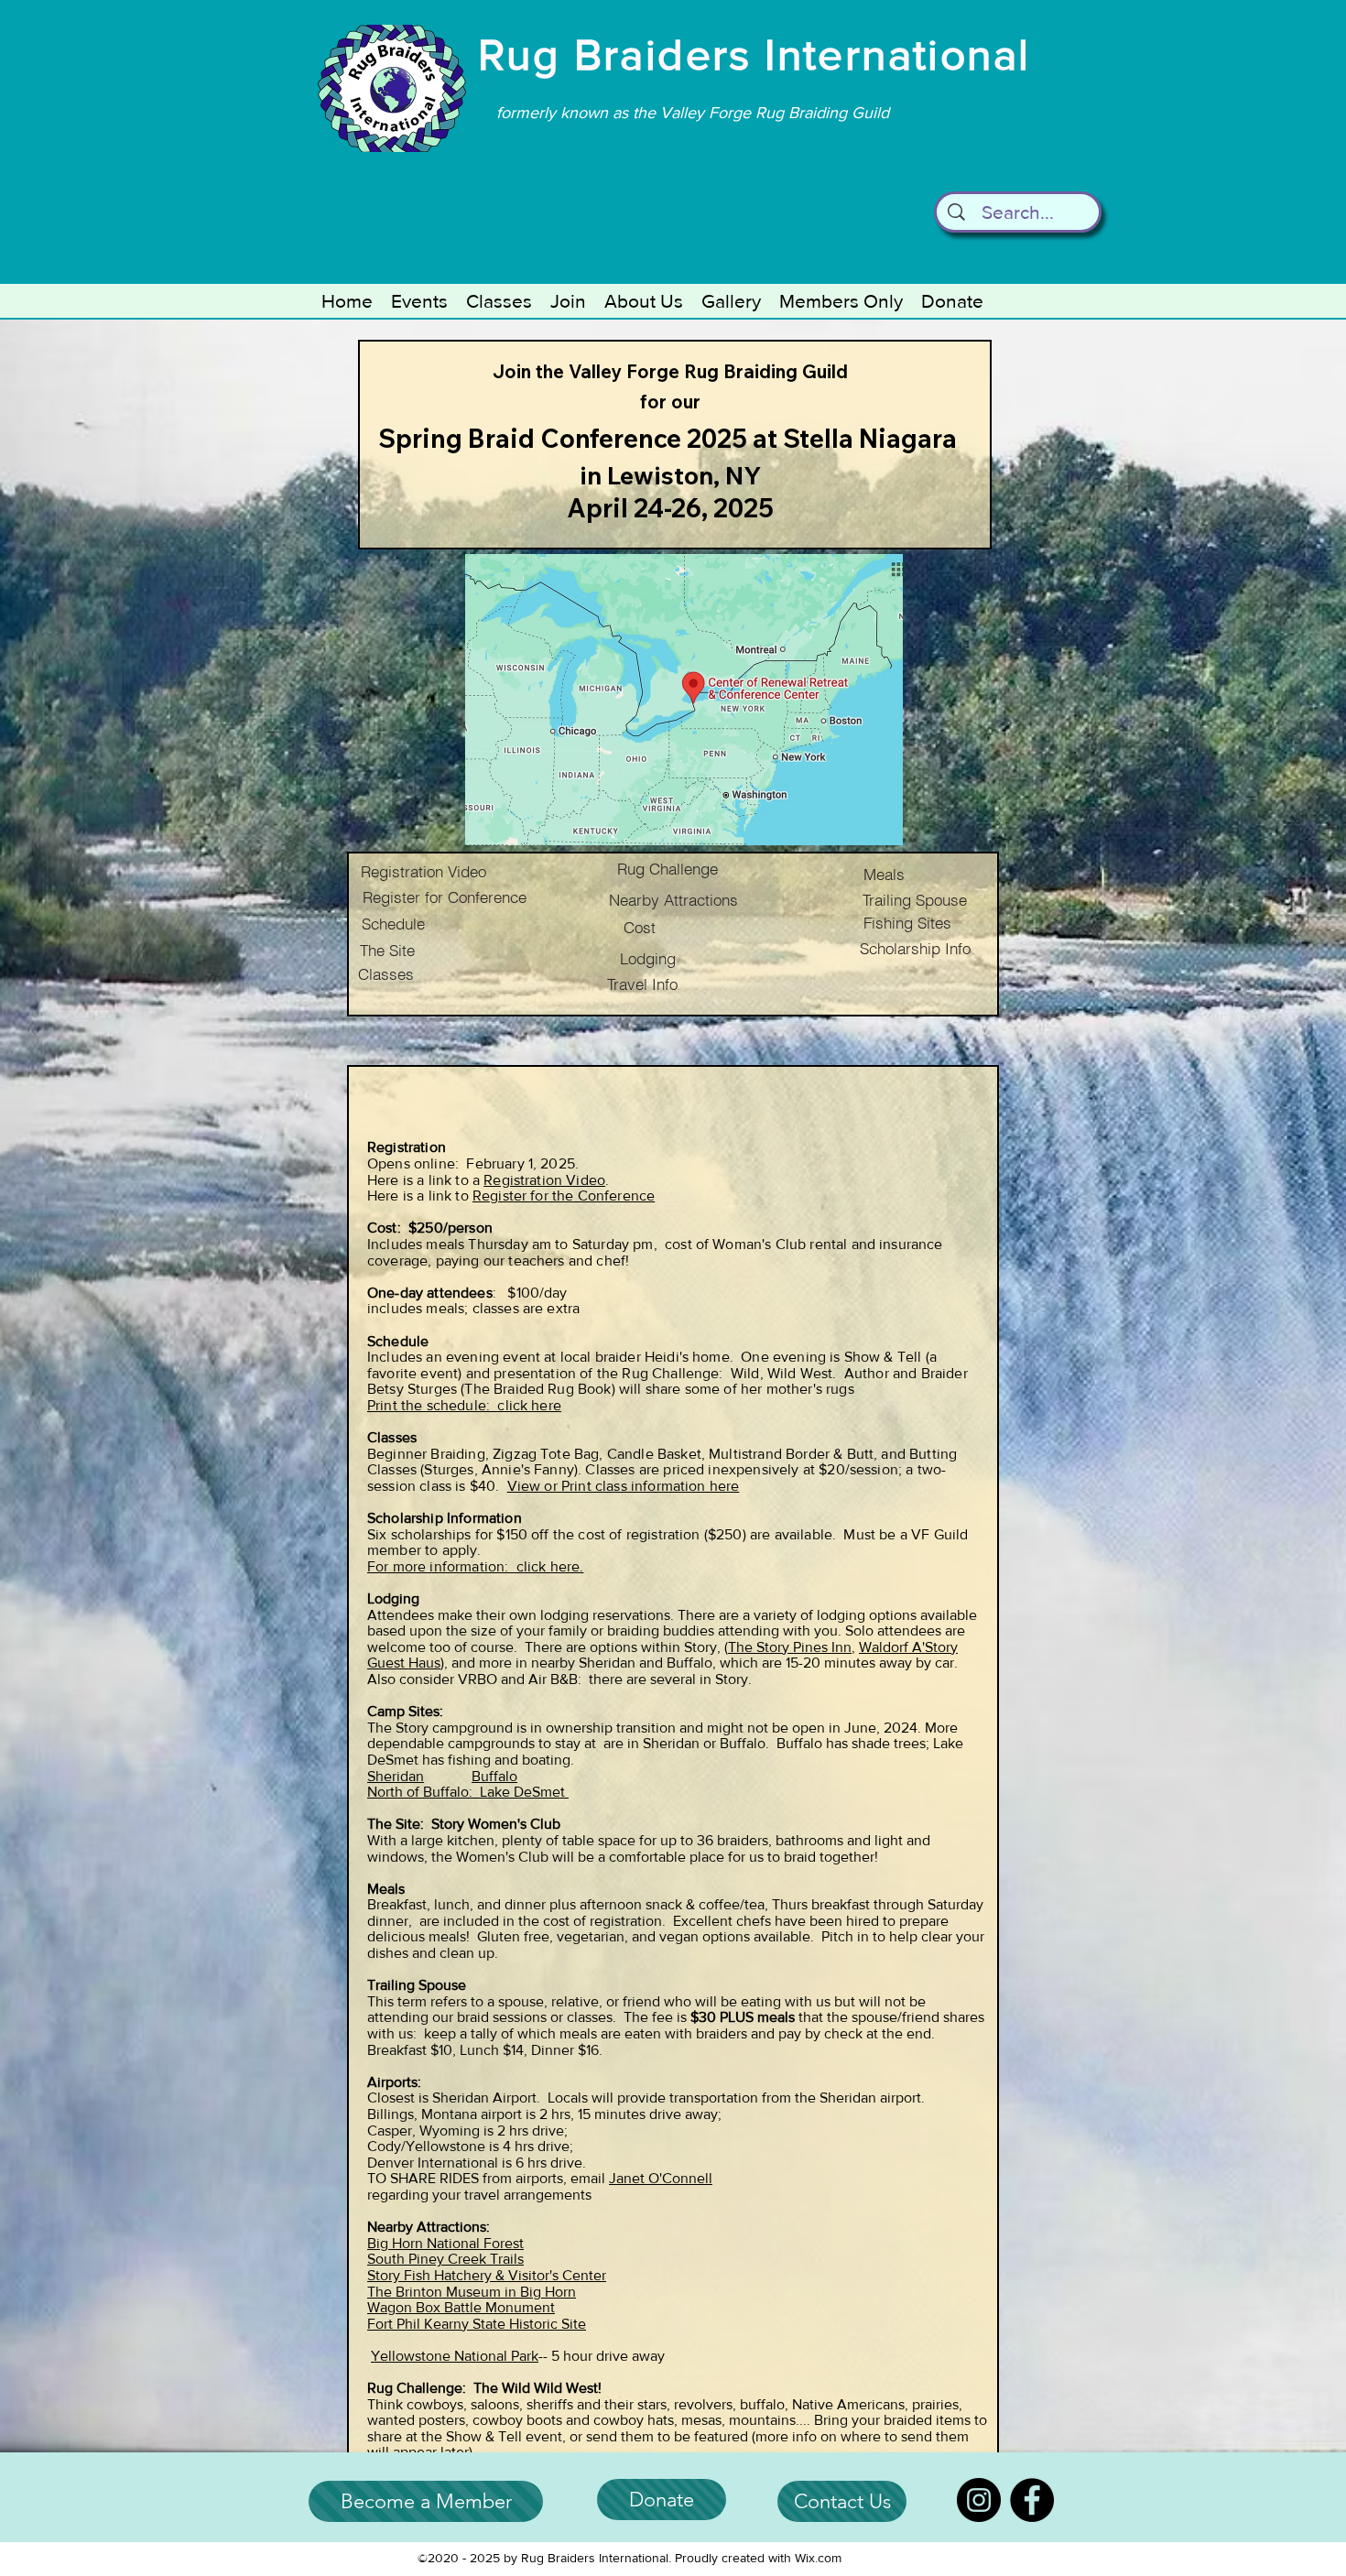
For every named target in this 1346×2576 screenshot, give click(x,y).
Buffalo (494, 1776)
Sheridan (396, 1776)
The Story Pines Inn (790, 1647)
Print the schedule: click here (464, 1405)
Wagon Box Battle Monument (461, 2307)
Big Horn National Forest (445, 2243)
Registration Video (544, 1180)
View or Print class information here (624, 1486)
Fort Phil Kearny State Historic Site (477, 2324)
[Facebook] (1032, 2500)
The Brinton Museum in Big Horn (472, 2292)
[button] (419, 301)
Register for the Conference (564, 1196)
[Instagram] (979, 2500)
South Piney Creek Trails (445, 2259)
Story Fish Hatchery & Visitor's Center (487, 2275)
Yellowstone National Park (455, 2356)
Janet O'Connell (661, 2178)
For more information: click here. (475, 1566)
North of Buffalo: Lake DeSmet (468, 1792)
